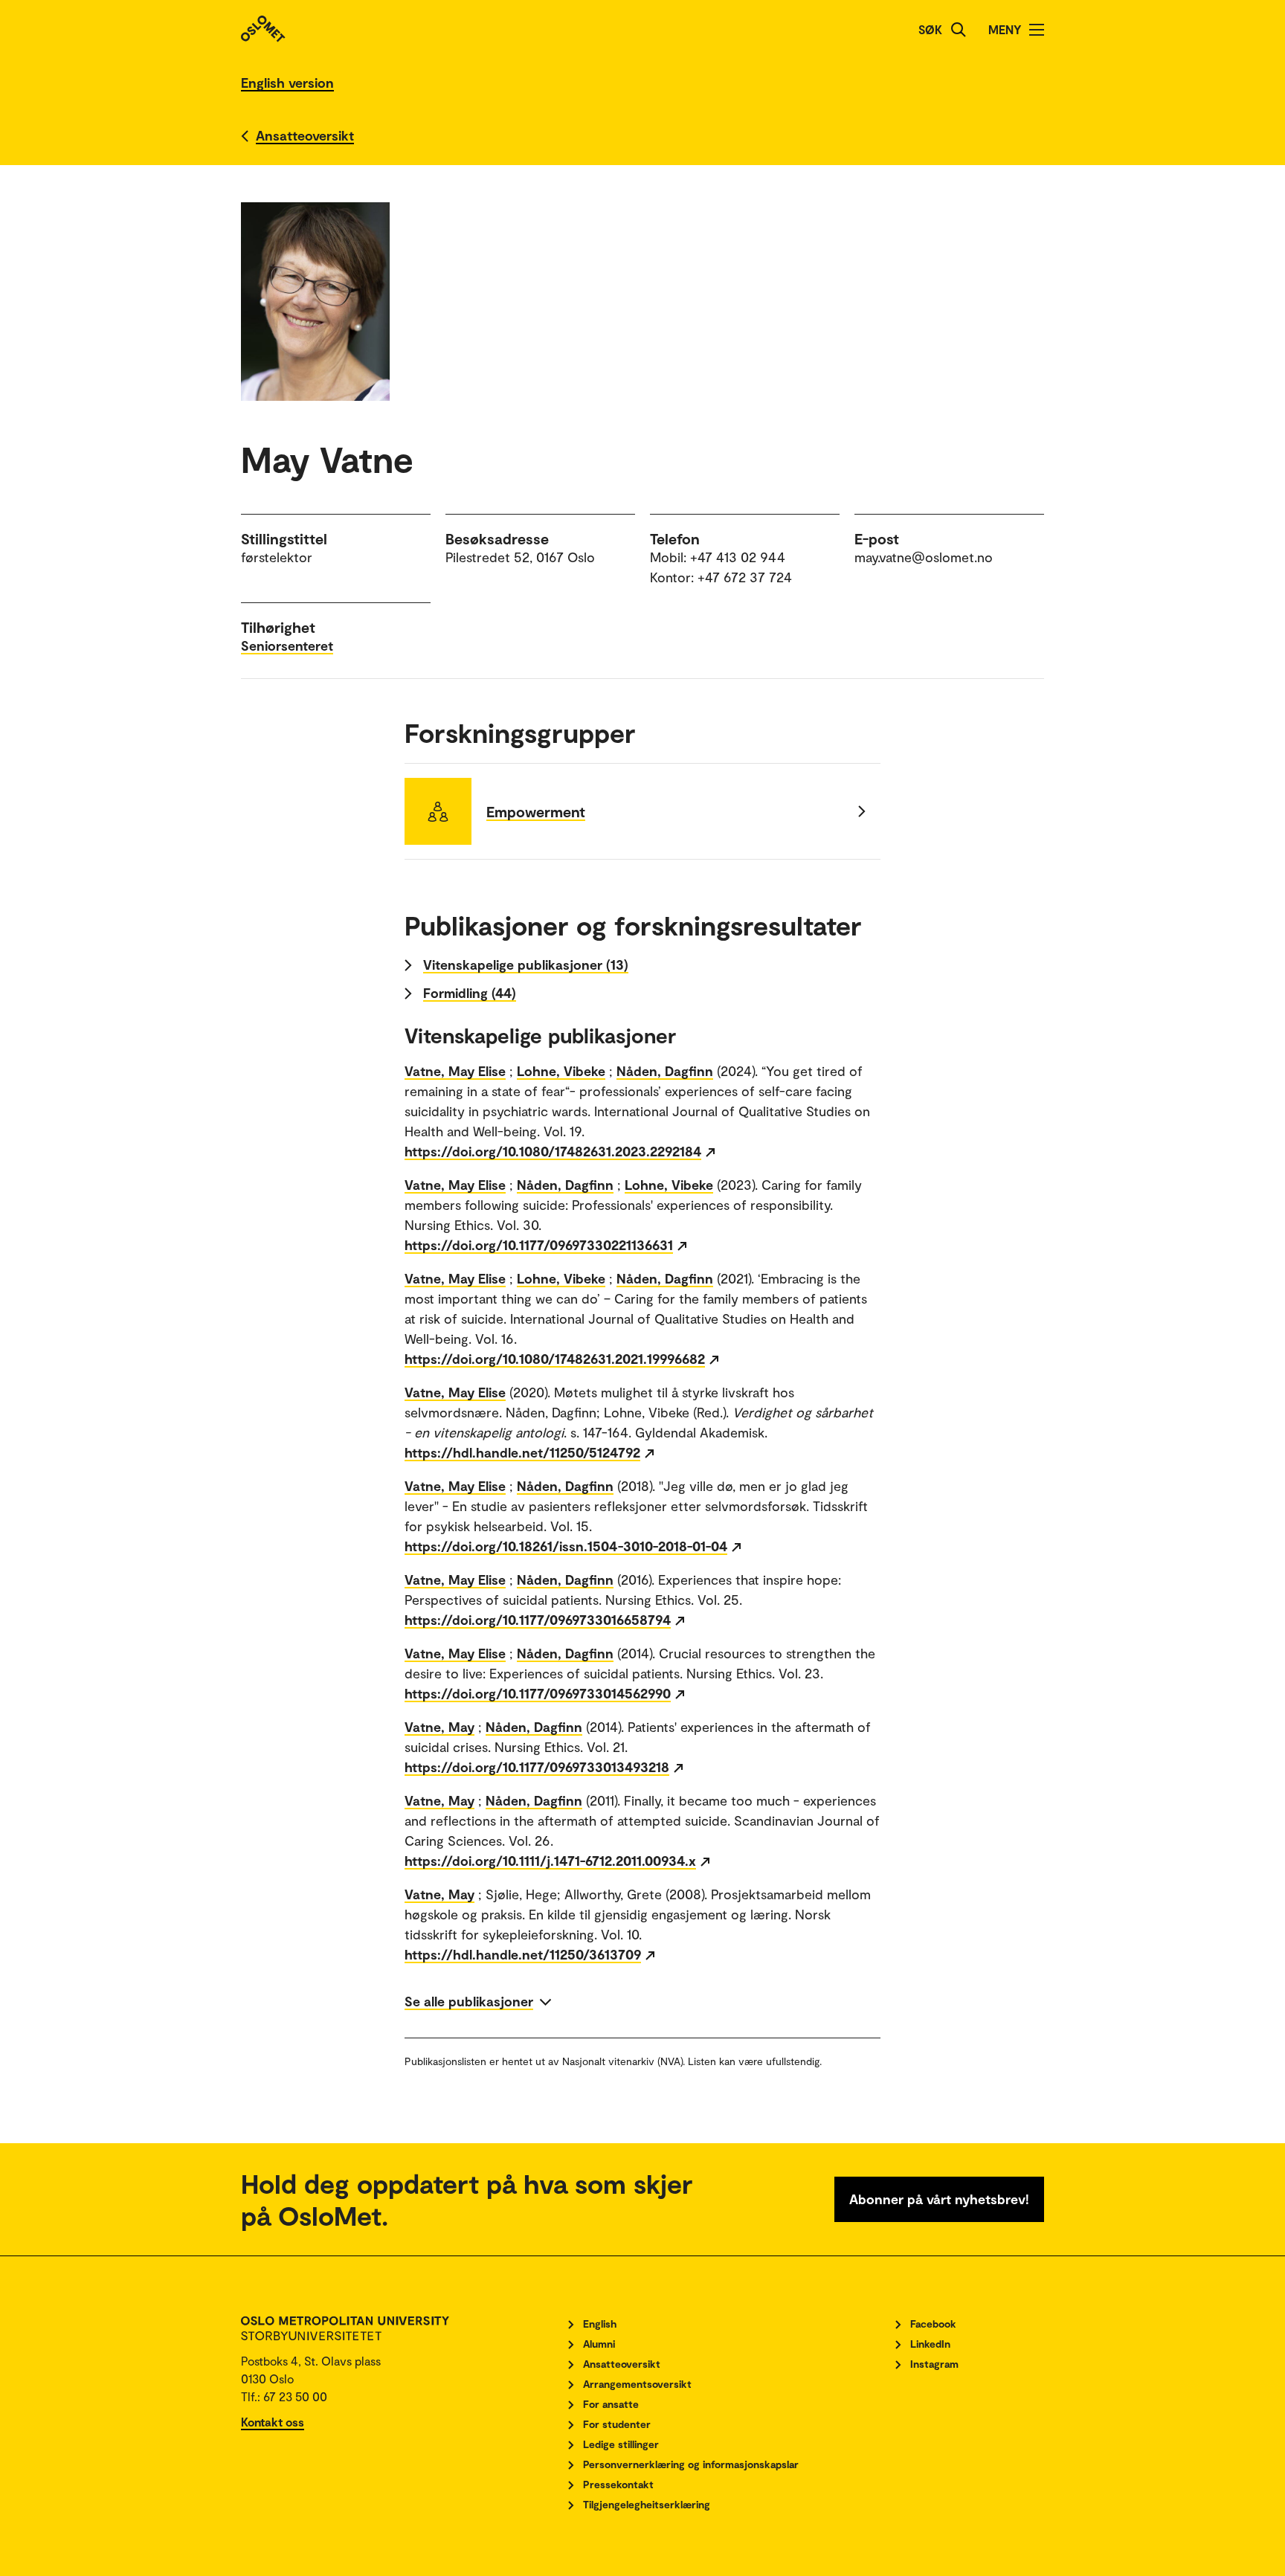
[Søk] (959, 30)
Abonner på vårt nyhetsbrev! (939, 2199)
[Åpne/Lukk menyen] (1037, 30)
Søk (930, 29)
